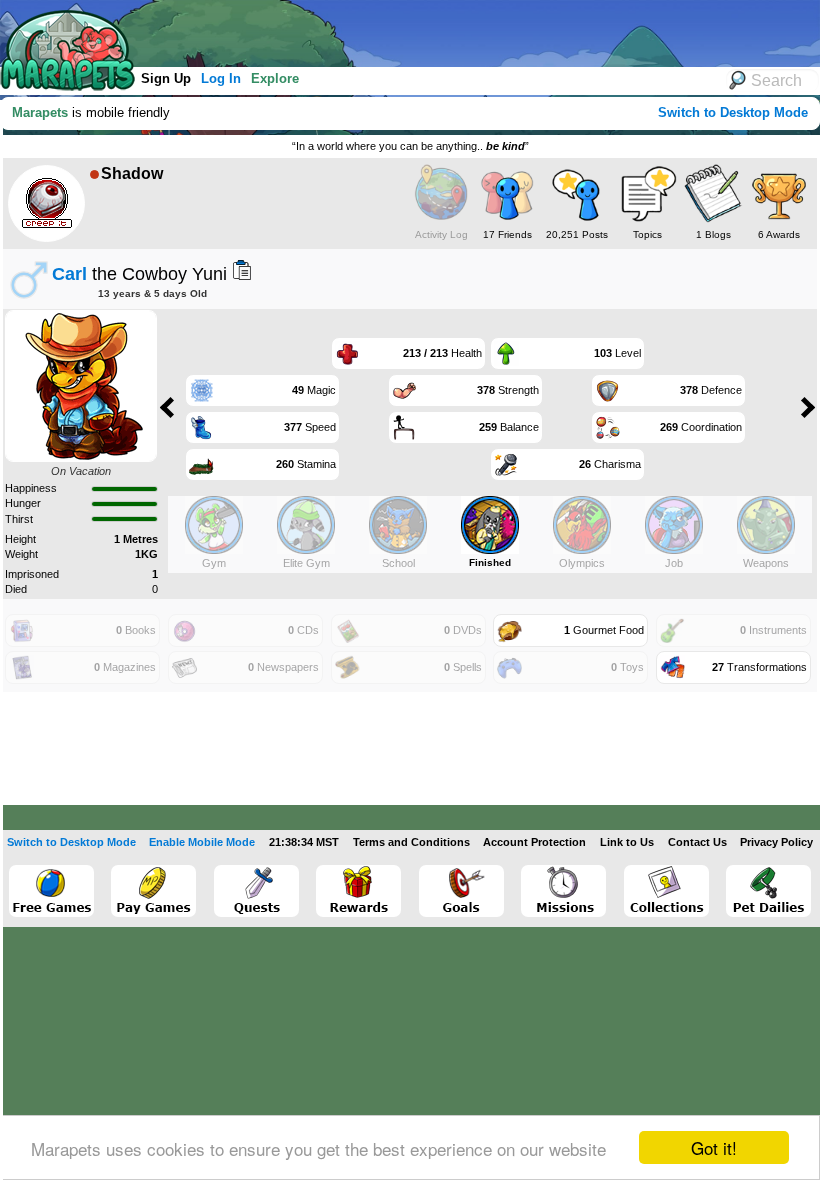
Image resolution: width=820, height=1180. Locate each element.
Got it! (714, 1147)
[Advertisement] (369, 30)
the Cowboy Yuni (139, 273)
